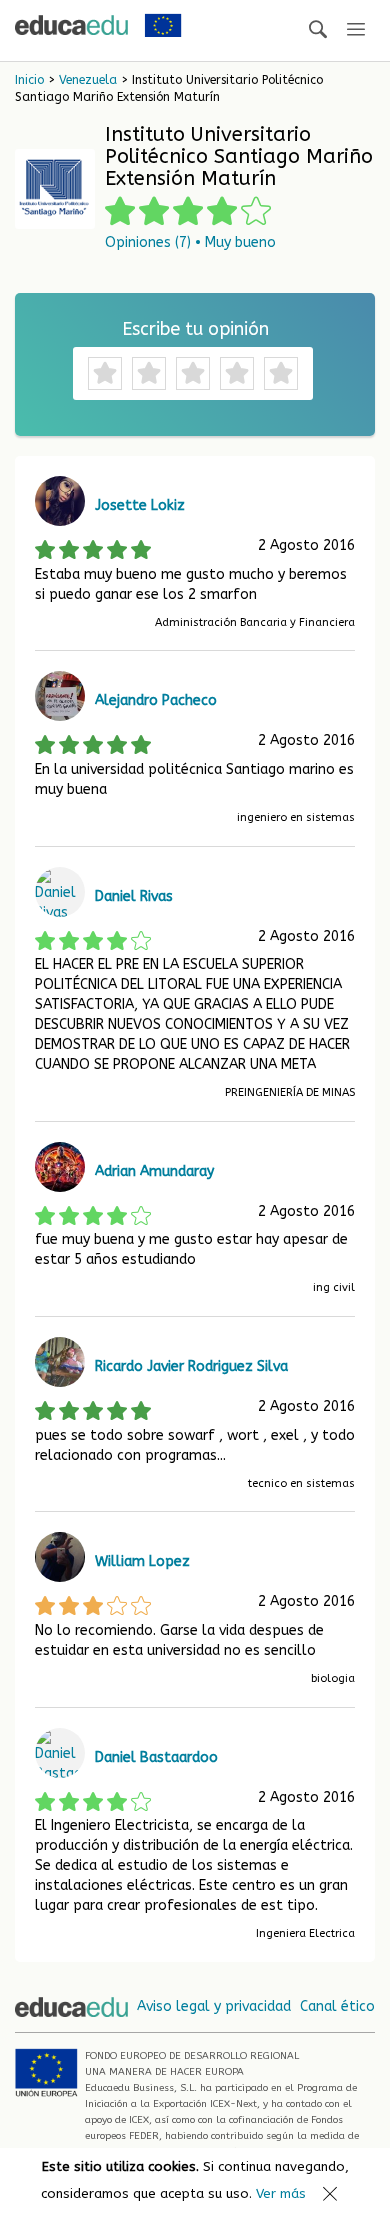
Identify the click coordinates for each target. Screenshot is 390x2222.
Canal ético (337, 2006)
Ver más (281, 2193)
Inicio (29, 80)
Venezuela (88, 80)
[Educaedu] (71, 25)
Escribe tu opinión (195, 329)
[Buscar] (318, 30)
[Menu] (356, 30)
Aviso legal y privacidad (214, 2006)
